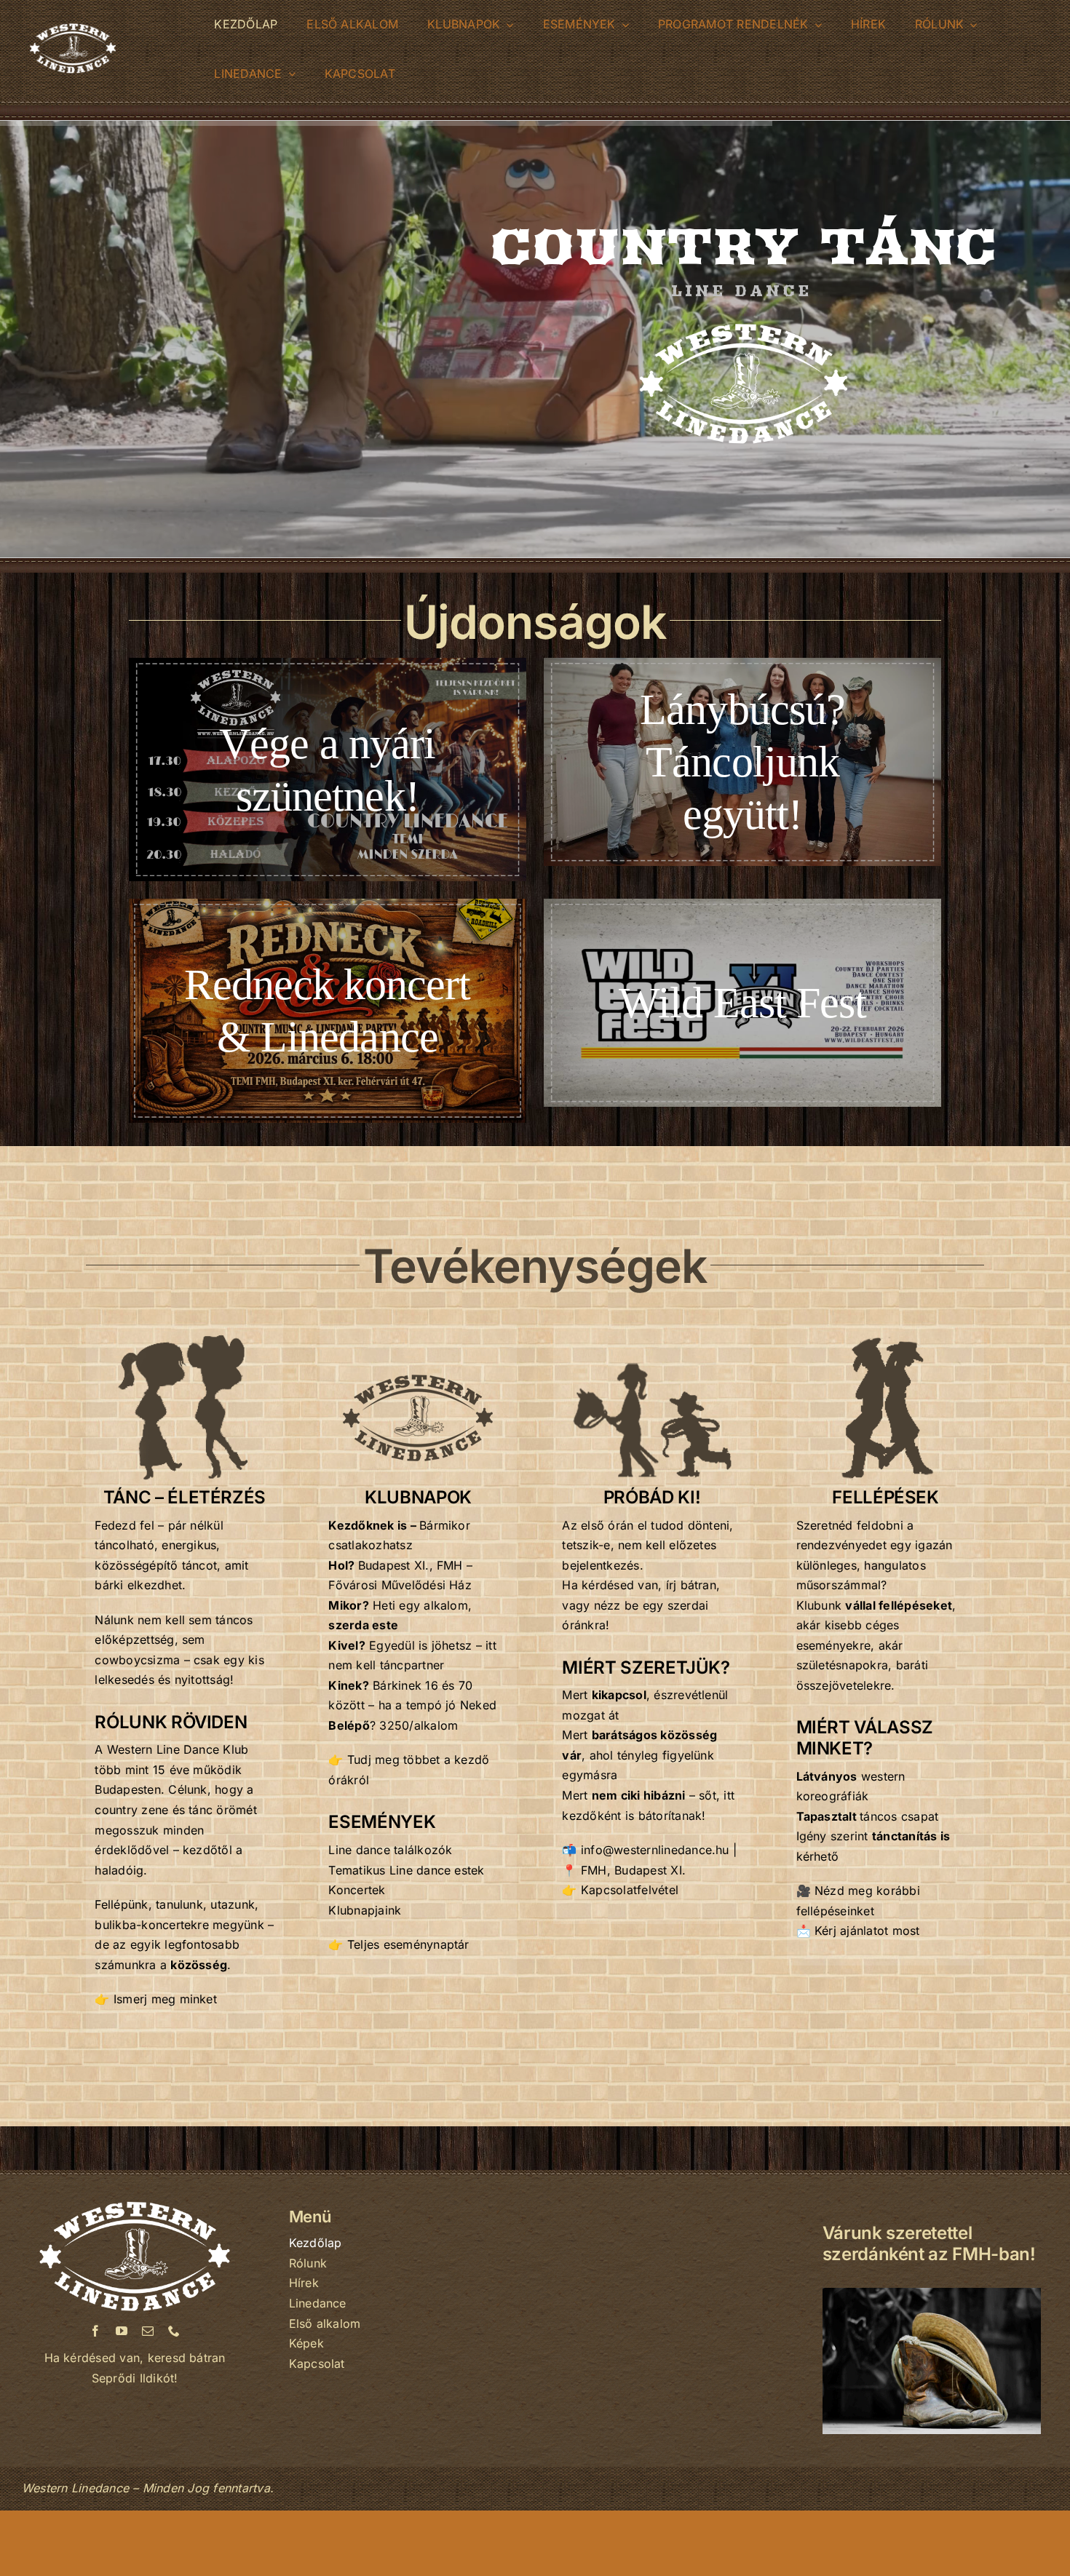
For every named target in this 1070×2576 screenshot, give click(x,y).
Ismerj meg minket (165, 1999)
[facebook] (95, 2331)
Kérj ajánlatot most (867, 1931)
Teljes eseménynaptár (408, 1944)
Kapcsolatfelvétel (630, 1890)
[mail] (148, 2331)
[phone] (174, 2331)
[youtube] (122, 2331)
